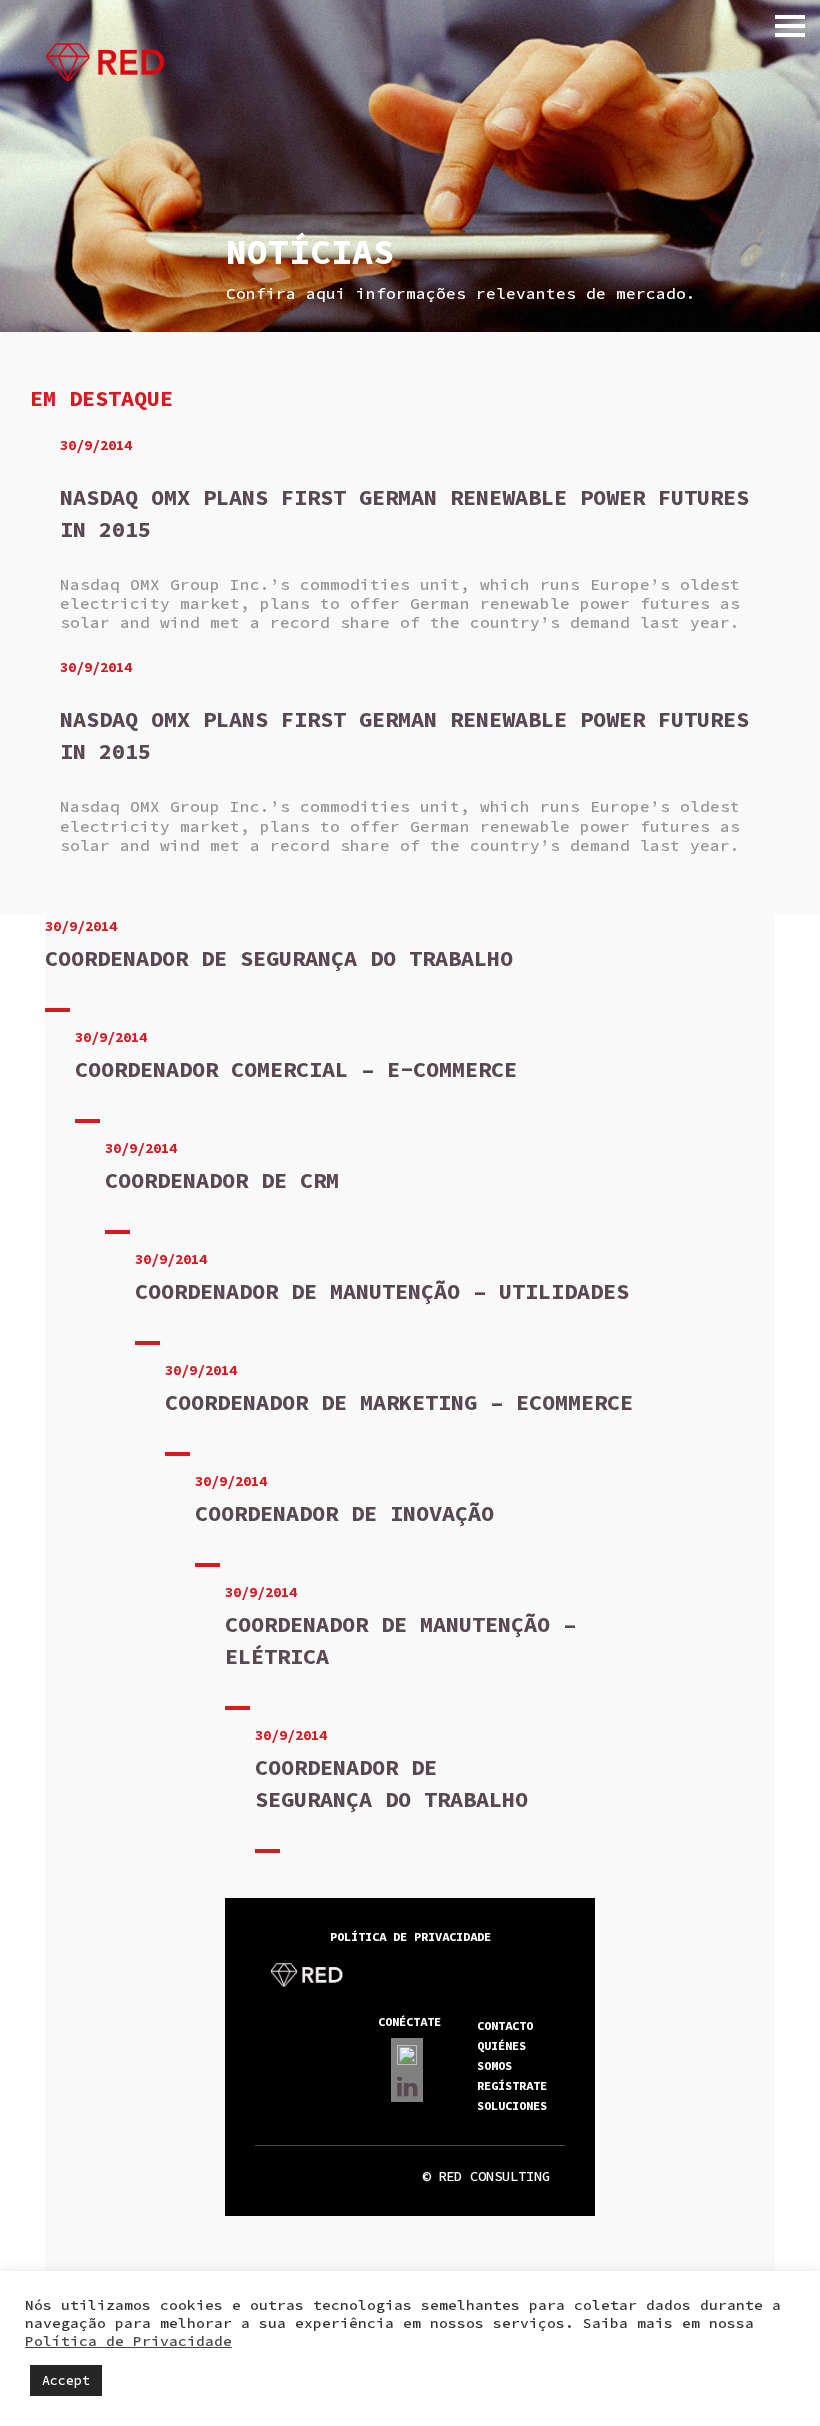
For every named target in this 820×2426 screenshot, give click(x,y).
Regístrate (512, 2085)
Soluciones (512, 2105)
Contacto (505, 2025)
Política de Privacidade (128, 2341)
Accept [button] (66, 2380)
